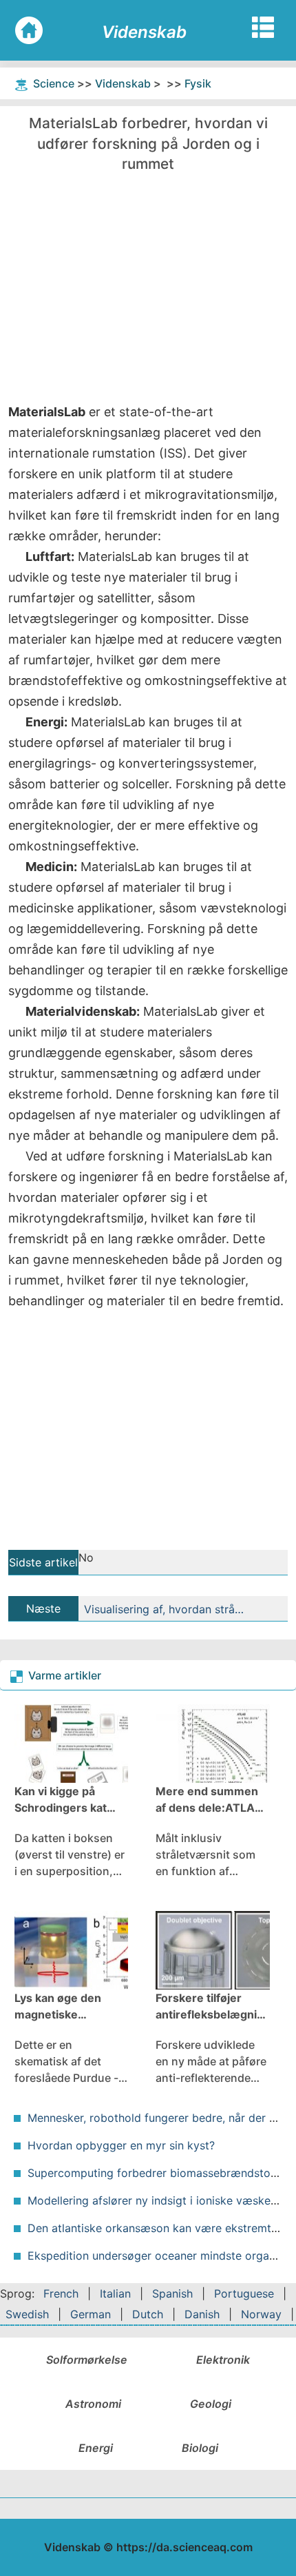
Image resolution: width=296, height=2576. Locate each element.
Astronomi (93, 2404)
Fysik (198, 83)
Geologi (211, 2404)
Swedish (27, 2314)
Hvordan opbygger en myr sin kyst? (121, 2145)
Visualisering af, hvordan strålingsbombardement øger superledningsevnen (165, 1609)
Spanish (172, 2293)
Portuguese (244, 2293)
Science (54, 83)
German (91, 2314)
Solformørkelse (87, 2360)
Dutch (148, 2314)
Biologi (200, 2448)
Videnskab (123, 83)
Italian (115, 2293)
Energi (96, 2448)
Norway (261, 2314)
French (61, 2293)
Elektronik (223, 2360)
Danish (202, 2314)
